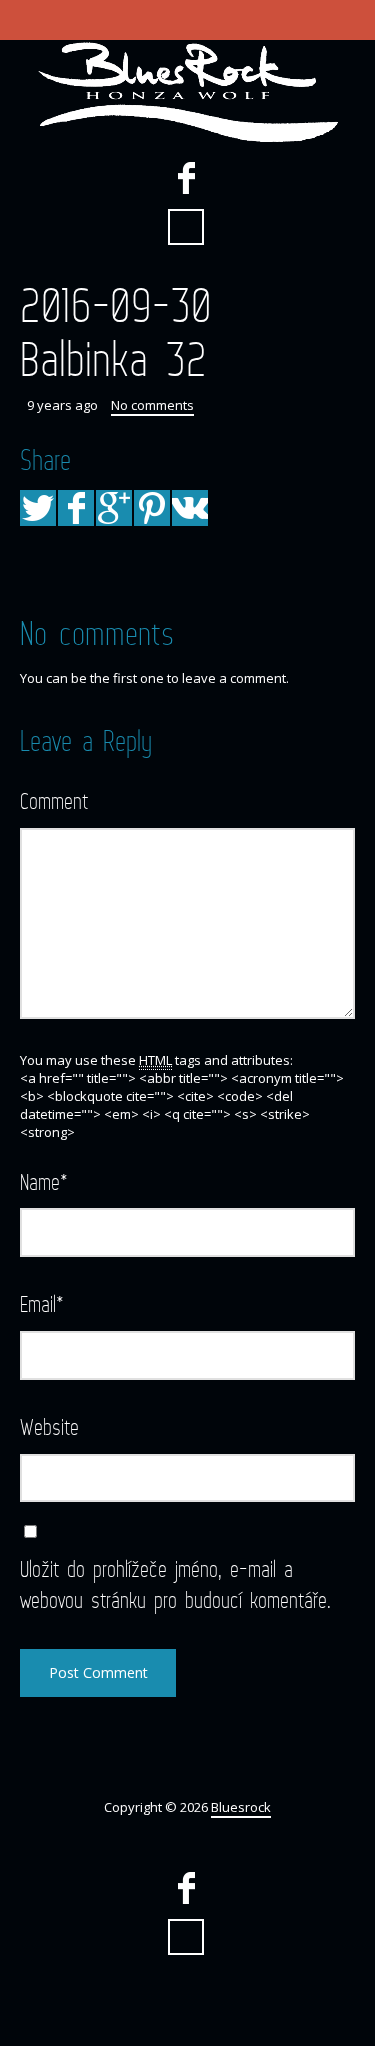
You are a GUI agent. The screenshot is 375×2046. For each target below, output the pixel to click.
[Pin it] (152, 508)
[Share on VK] (190, 508)
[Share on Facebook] (76, 508)
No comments (152, 405)
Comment (54, 800)
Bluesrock (241, 1807)
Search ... (186, 227)
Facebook (186, 178)
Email (42, 1303)
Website (49, 1426)
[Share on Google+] (114, 508)
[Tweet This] (38, 508)
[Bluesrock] (187, 92)
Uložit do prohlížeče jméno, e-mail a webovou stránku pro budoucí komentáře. (175, 1584)
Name (44, 1181)
